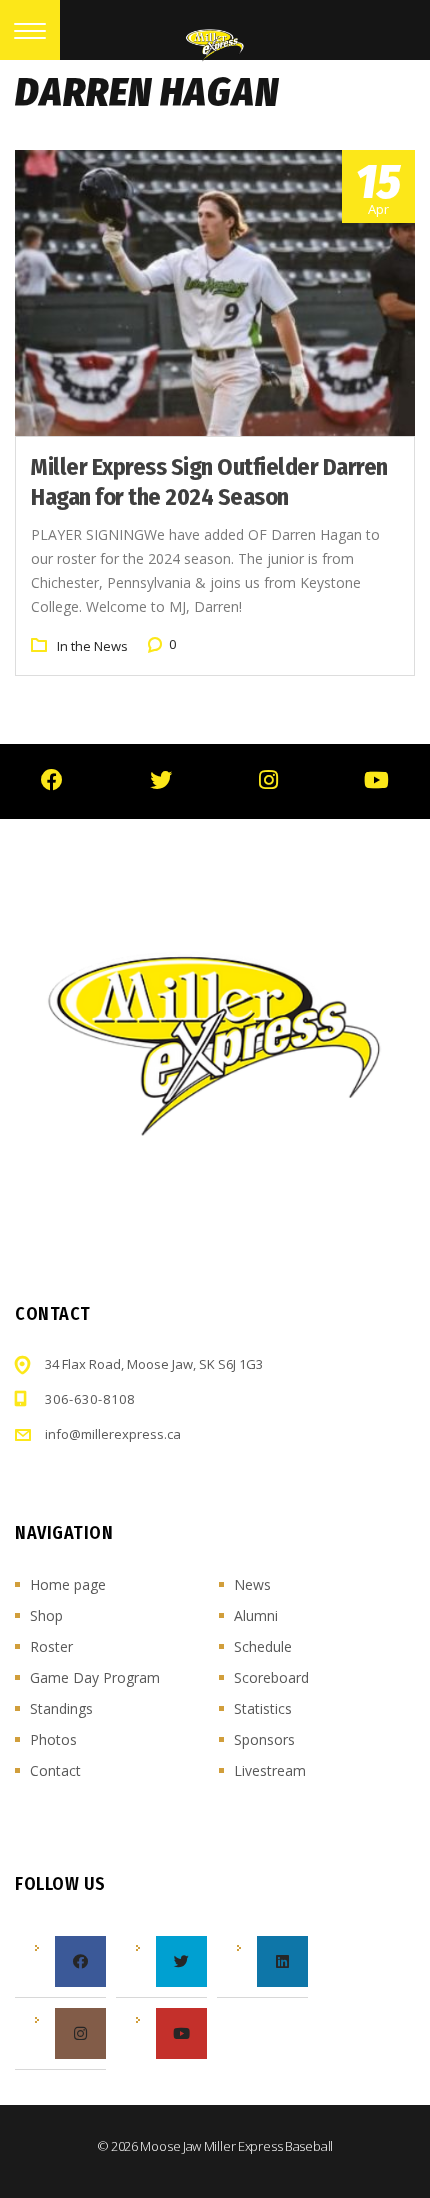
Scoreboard (271, 1677)
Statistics (263, 1708)
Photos (53, 1739)
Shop (46, 1615)
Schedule (263, 1646)
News (252, 1584)
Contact (55, 1770)
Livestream (270, 1770)
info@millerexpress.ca (113, 1434)
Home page (68, 1584)
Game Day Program (95, 1677)
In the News (92, 646)
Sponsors (264, 1739)
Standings (61, 1708)
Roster (51, 1646)
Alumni (256, 1615)
